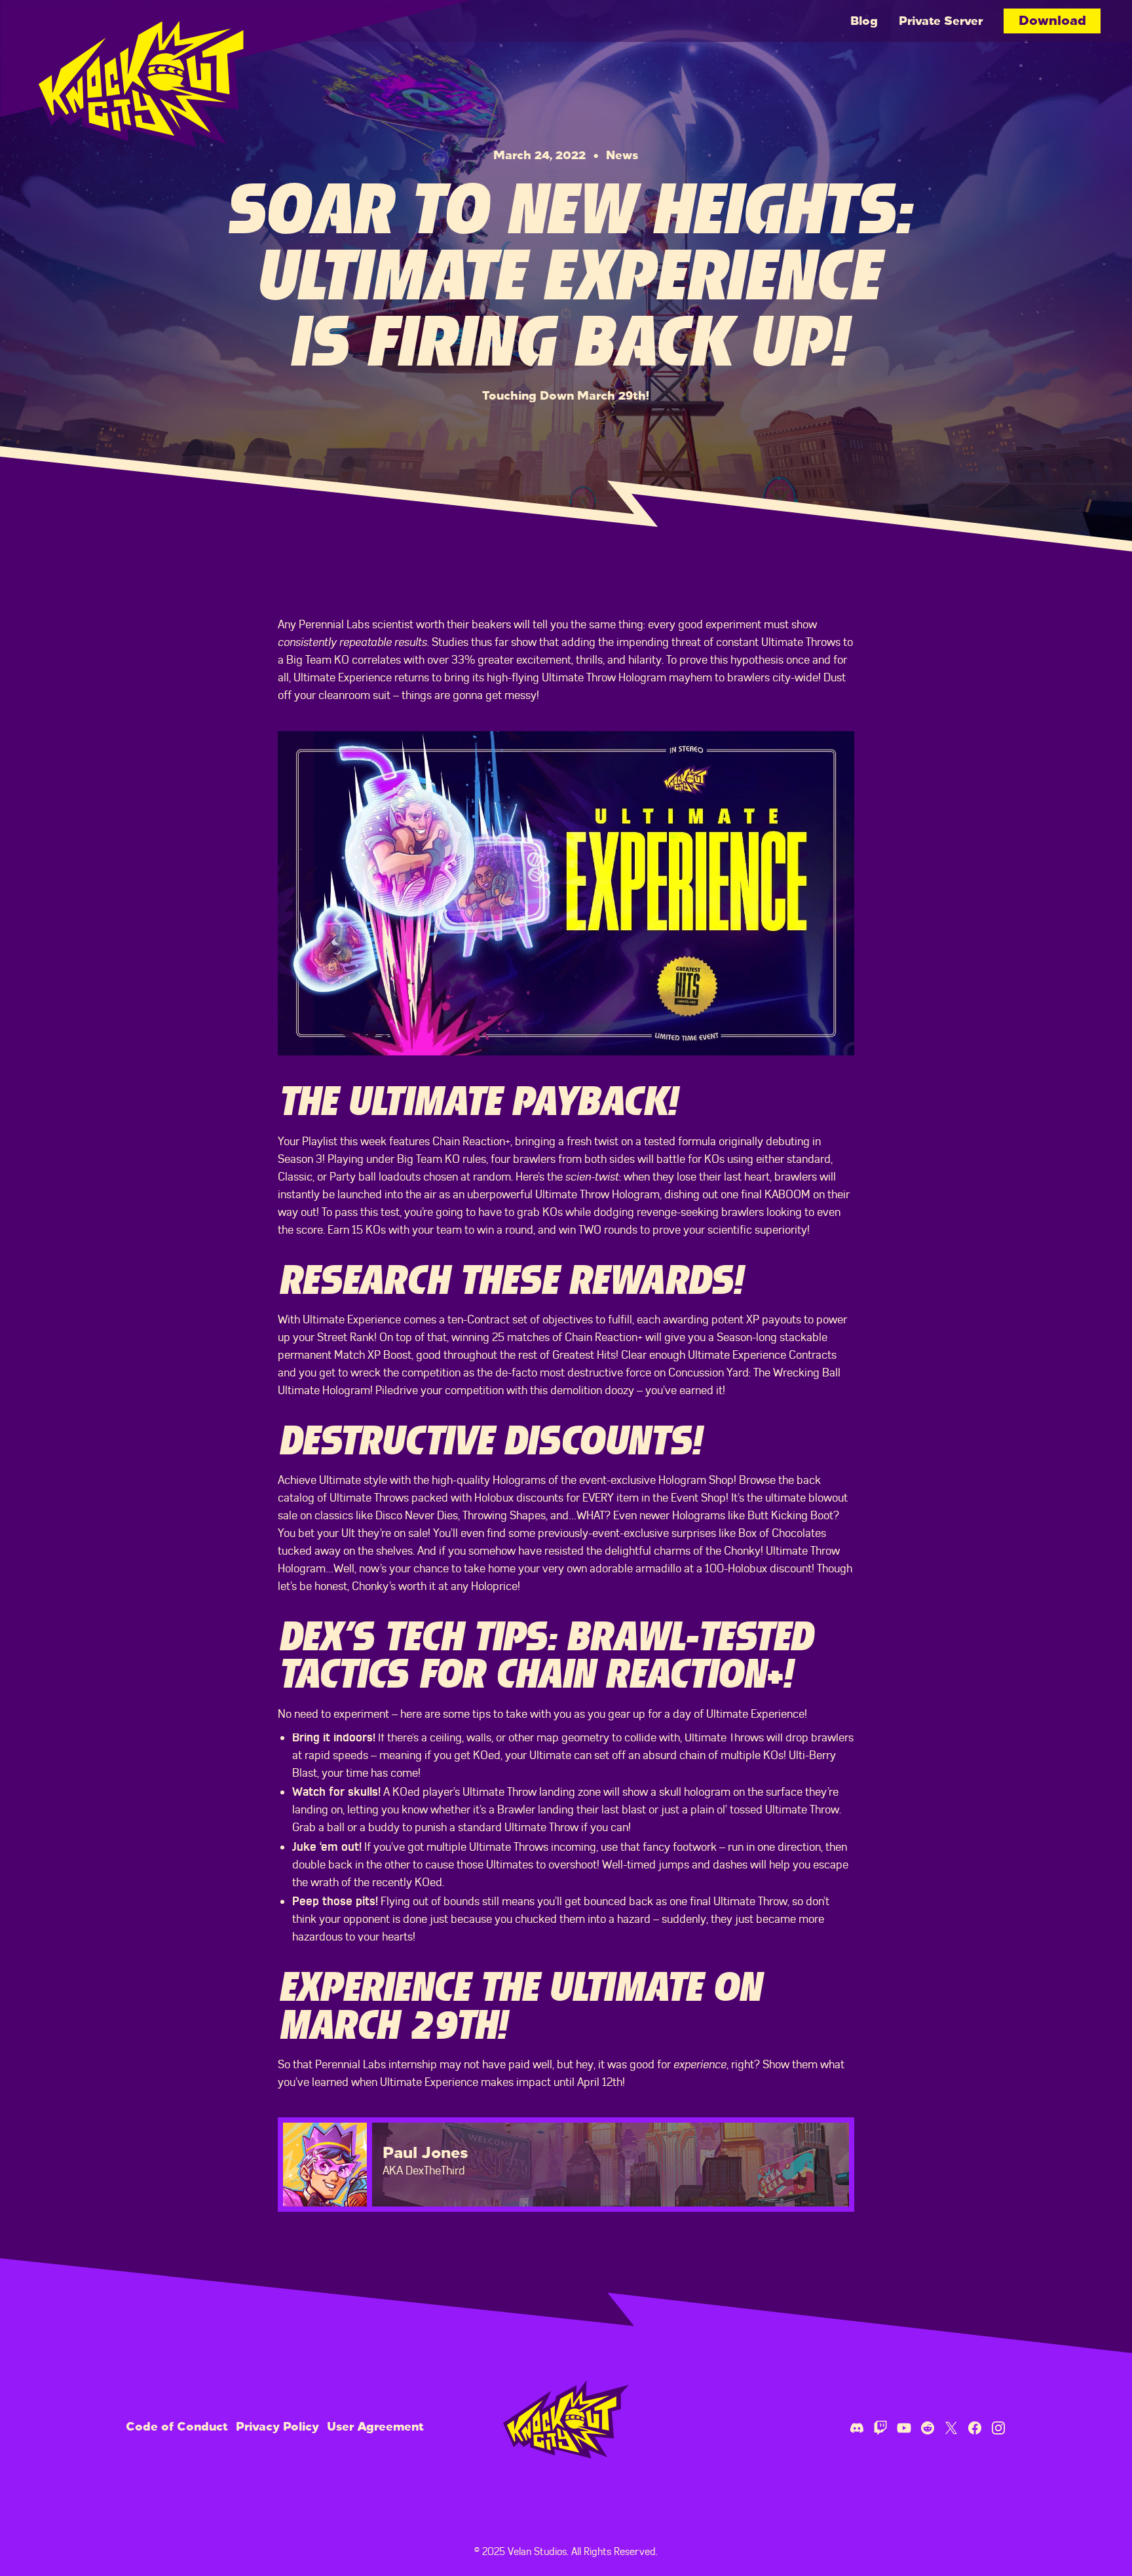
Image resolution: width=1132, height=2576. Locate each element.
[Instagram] (998, 2427)
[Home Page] (149, 73)
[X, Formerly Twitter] (951, 2427)
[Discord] (857, 2427)
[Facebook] (975, 2427)
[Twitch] (880, 2427)
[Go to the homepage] (566, 2419)
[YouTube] (904, 2427)
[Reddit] (928, 2427)
